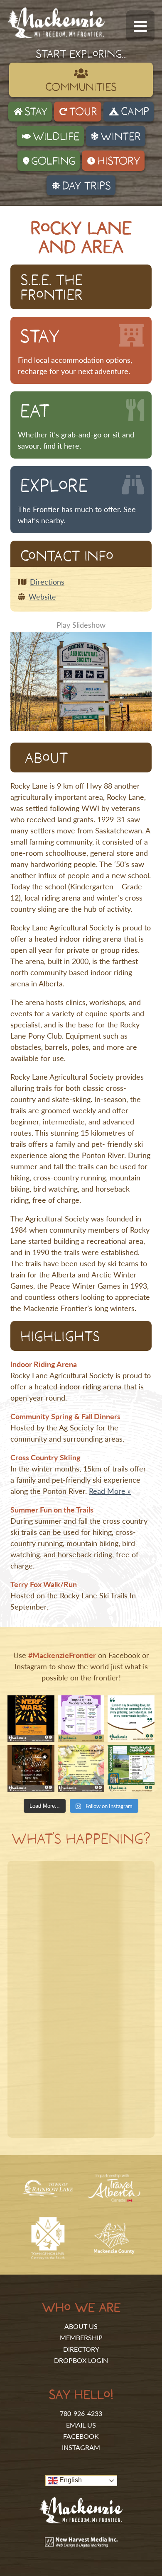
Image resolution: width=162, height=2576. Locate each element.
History (119, 160)
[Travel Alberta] (114, 2198)
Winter (121, 136)
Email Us (81, 2425)
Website (42, 596)
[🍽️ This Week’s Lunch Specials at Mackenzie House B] (81, 1769)
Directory (81, 2349)
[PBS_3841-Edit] (81, 681)
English (70, 2480)
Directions (47, 581)
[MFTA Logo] (56, 35)
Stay (36, 111)
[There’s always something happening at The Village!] (81, 1719)
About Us (81, 2326)
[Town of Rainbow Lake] (48, 2194)
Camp (135, 111)
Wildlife (56, 136)
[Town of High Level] (48, 2258)
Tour (83, 111)
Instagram (81, 2447)
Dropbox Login (81, 2360)
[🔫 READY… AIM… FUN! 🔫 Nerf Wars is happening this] (31, 1719)
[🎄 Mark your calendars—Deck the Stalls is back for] (31, 1769)
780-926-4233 (81, 2413)
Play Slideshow (81, 625)
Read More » (110, 1491)
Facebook (81, 2436)
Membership (81, 2337)
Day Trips (86, 185)
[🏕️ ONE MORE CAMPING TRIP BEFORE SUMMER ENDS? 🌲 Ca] (131, 1769)
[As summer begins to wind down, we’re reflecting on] (131, 1719)
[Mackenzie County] (114, 2251)
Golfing (53, 160)
